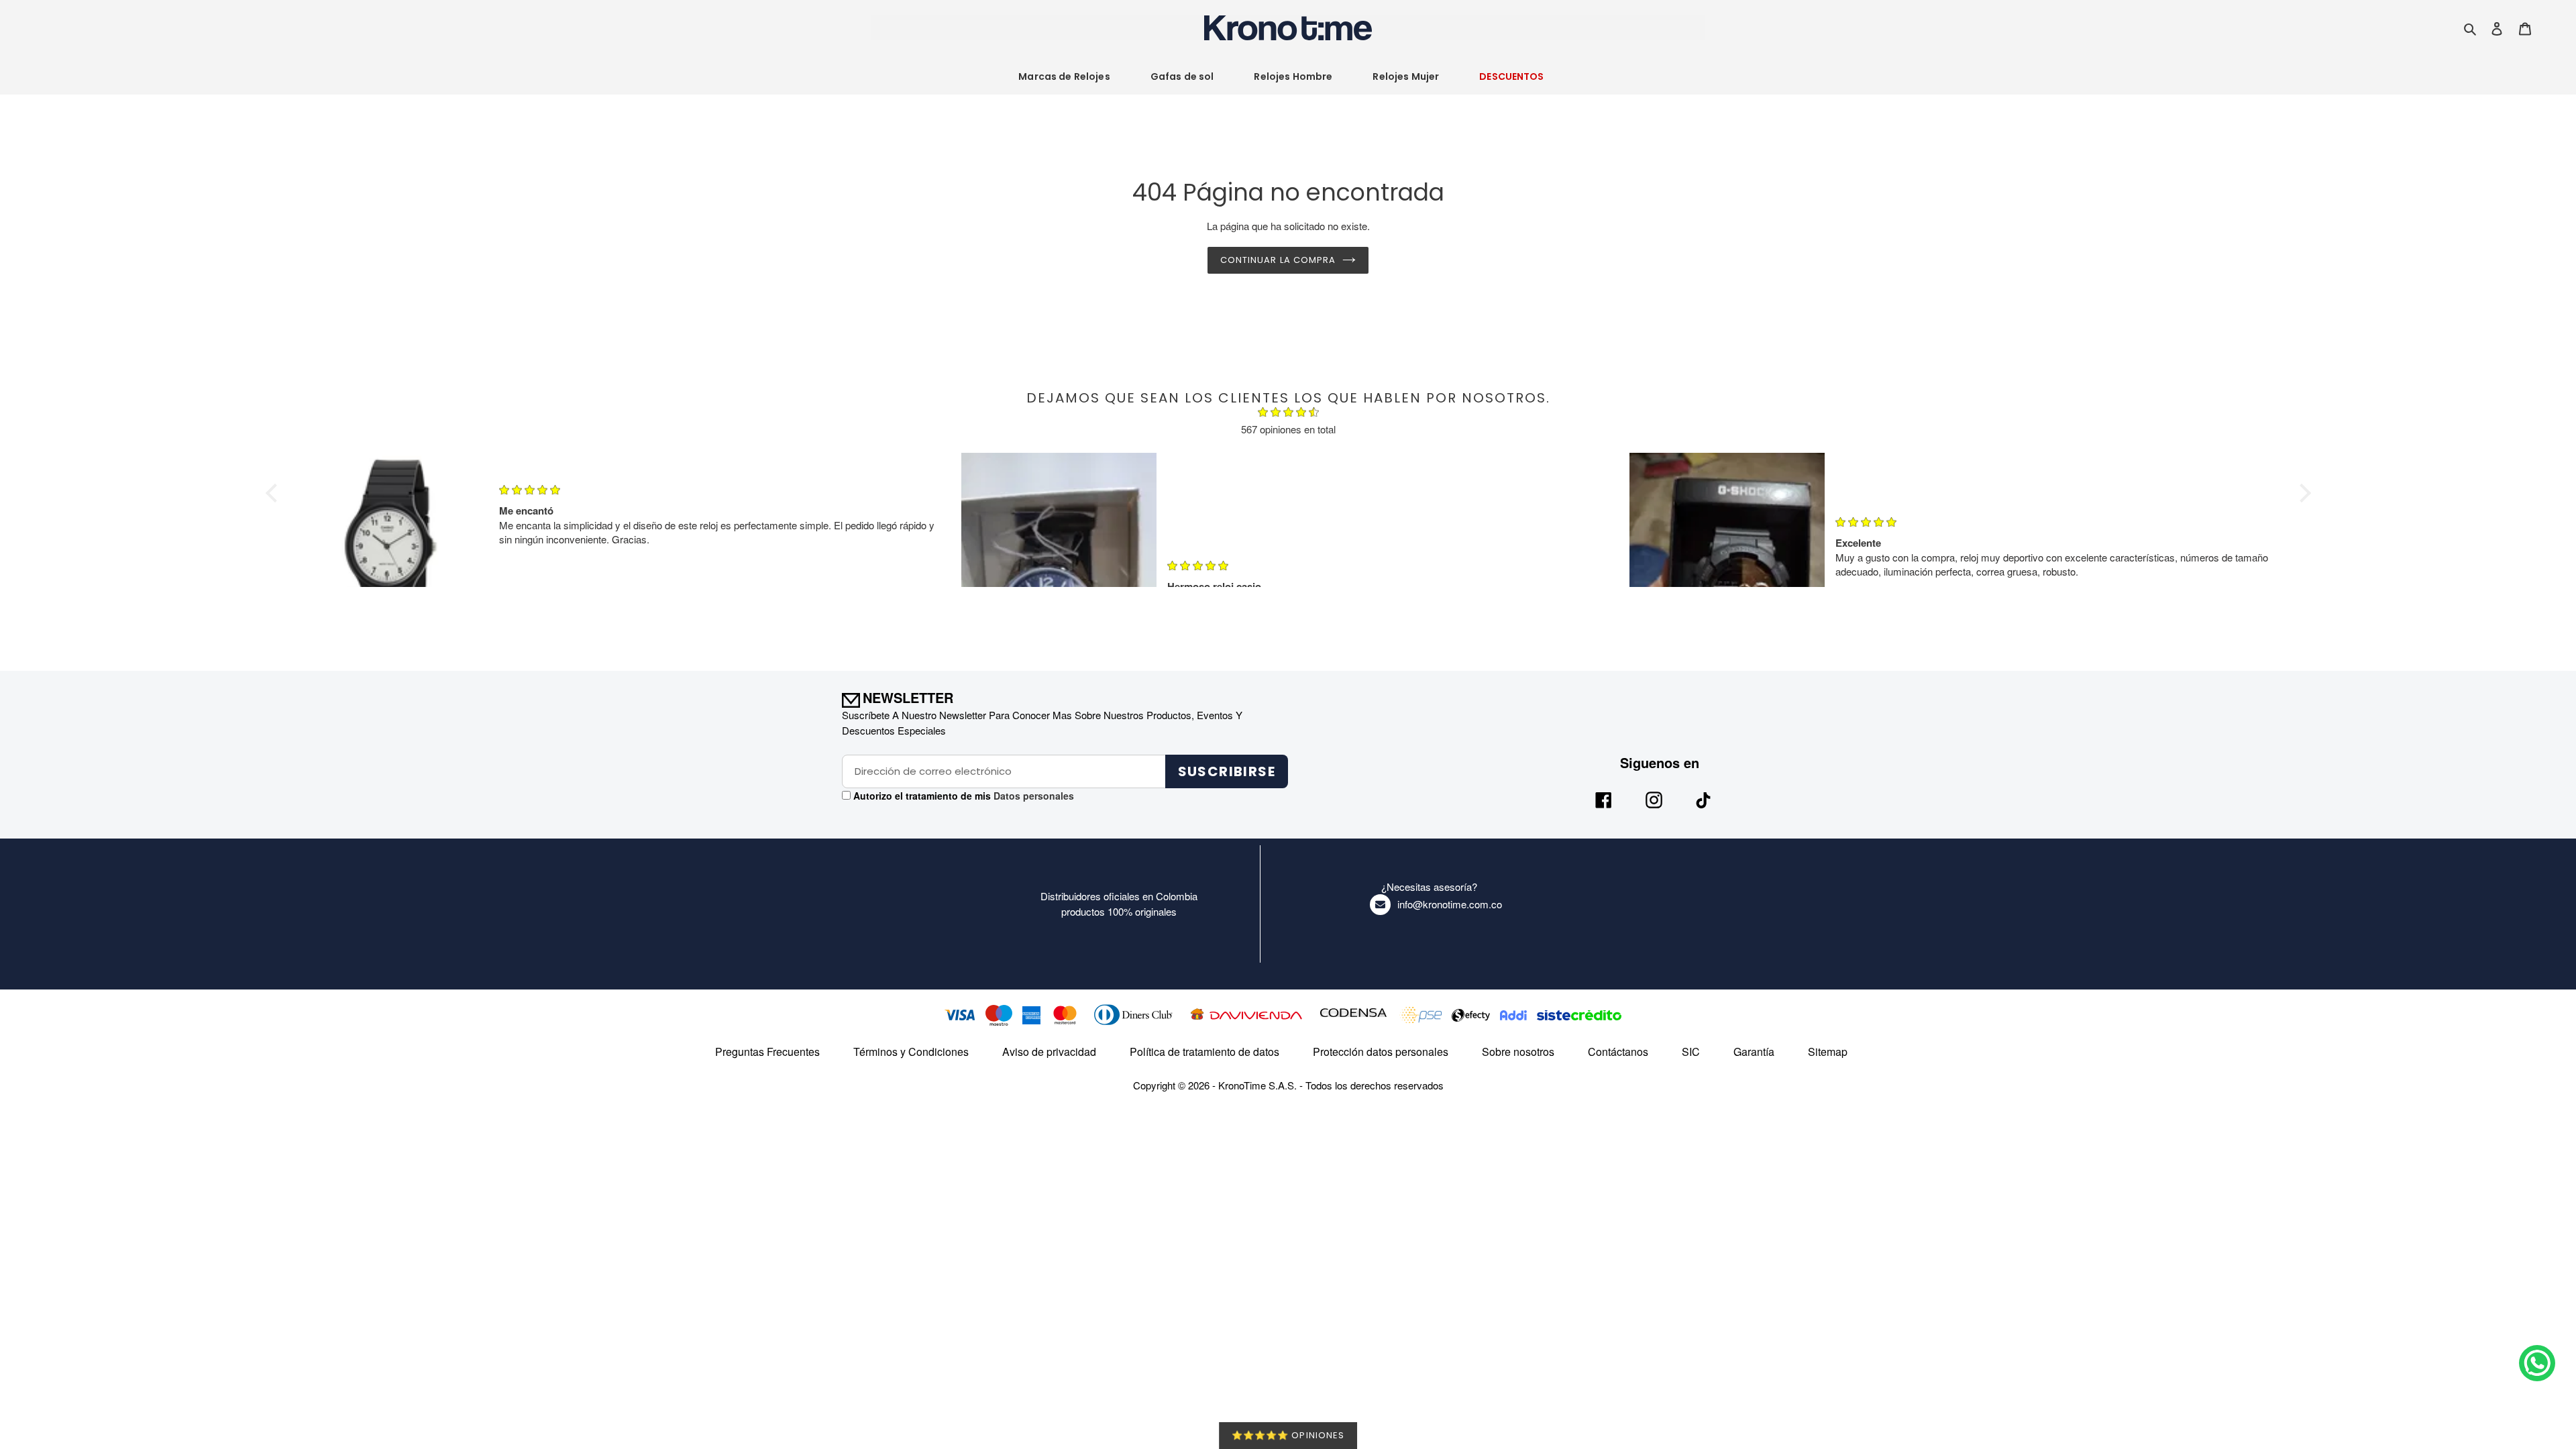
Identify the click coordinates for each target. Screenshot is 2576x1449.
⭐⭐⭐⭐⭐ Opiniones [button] (1288, 1435)
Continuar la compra (1278, 260)
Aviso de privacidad (1049, 1052)
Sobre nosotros (1518, 1052)
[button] (274, 493)
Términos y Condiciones (911, 1052)
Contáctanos (1618, 1052)
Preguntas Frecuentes (767, 1052)
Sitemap (1828, 1052)
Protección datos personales (1381, 1052)
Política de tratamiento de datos (1204, 1052)
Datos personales (1032, 796)
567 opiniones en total (1288, 429)
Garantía (1754, 1052)
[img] (1288, 414)
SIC (1691, 1052)
